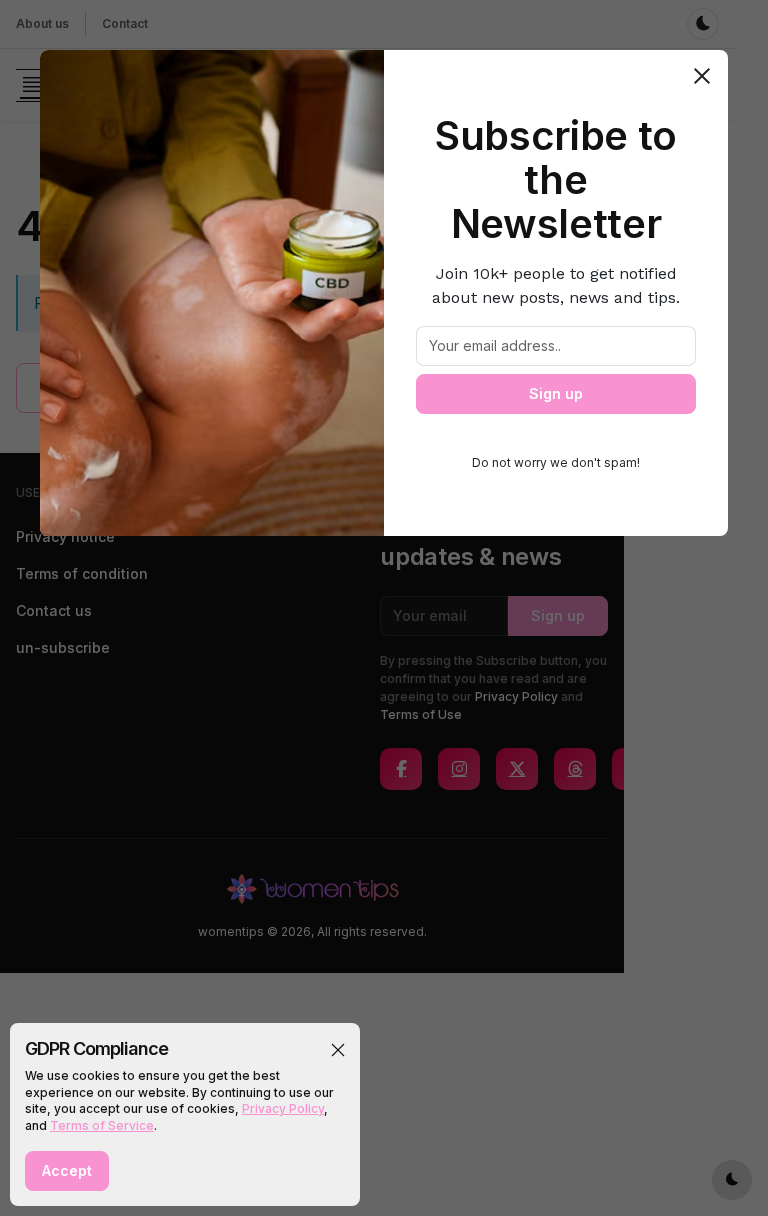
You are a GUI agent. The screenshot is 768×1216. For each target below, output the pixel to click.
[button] (338, 1050)
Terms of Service (102, 1125)
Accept (67, 1170)
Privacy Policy (283, 1108)
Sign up (556, 393)
